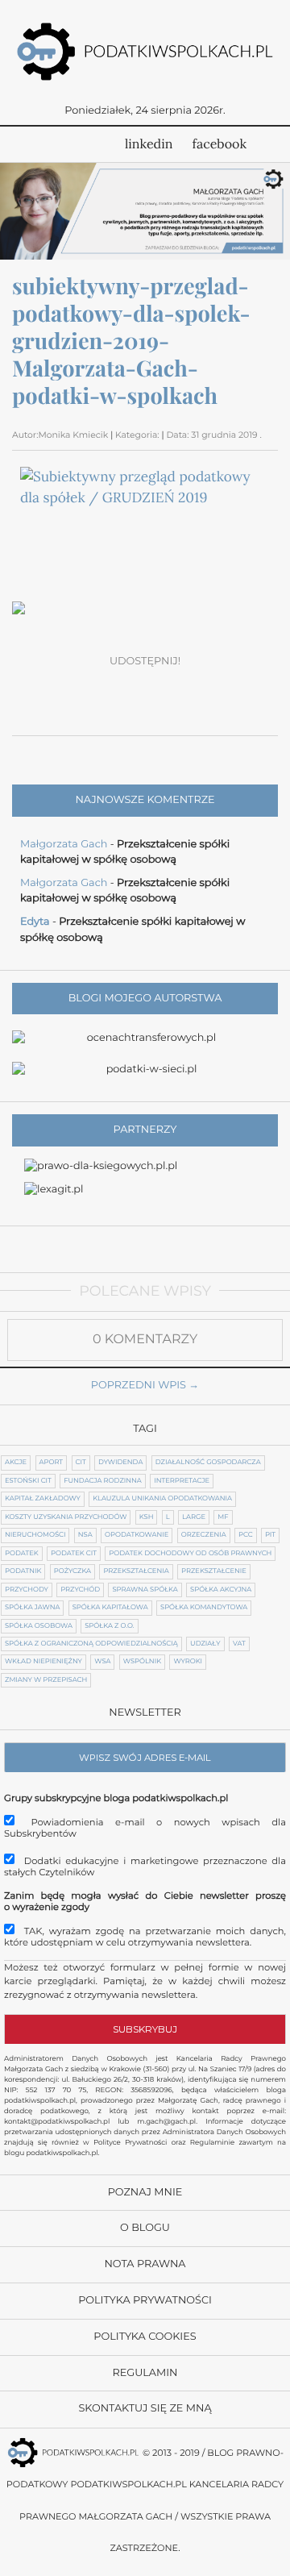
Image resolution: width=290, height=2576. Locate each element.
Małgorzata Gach (64, 845)
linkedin (149, 144)
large (194, 1517)
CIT (81, 1463)
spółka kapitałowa (110, 1608)
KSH (147, 1517)
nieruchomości (35, 1535)
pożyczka (72, 1571)
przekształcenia (136, 1571)
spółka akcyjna (221, 1590)
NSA (85, 1535)
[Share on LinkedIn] (164, 689)
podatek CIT (74, 1554)
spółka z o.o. (109, 1626)
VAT (239, 1644)
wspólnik (142, 1662)
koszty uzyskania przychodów (66, 1517)
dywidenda (120, 1463)
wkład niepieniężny (43, 1662)
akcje (16, 1463)
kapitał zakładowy (43, 1499)
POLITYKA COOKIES (145, 2337)
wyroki (188, 1662)
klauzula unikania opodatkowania (162, 1499)
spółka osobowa (39, 1626)
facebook (220, 144)
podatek (22, 1554)
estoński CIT (28, 1481)
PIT (270, 1535)
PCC (245, 1535)
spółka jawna (32, 1608)
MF (223, 1517)
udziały (205, 1644)
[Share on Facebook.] (51, 689)
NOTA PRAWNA (145, 2264)
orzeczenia (204, 1535)
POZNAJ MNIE (145, 2193)
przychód (80, 1590)
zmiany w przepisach (46, 1680)
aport (52, 1463)
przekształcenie (214, 1571)
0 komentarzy (145, 1340)
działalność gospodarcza (208, 1463)
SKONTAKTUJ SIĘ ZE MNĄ (145, 2409)
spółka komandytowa (204, 1608)
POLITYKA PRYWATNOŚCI (145, 2301)
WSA (102, 1662)
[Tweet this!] (89, 689)
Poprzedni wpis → (145, 1386)
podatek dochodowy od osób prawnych (190, 1554)
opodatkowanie (137, 1535)
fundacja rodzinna (103, 1481)
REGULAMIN (145, 2373)
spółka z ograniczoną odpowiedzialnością (91, 1644)
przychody (27, 1590)
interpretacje (182, 1481)
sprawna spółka (145, 1590)
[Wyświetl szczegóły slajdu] (145, 211)
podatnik (23, 1571)
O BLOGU (145, 2228)
